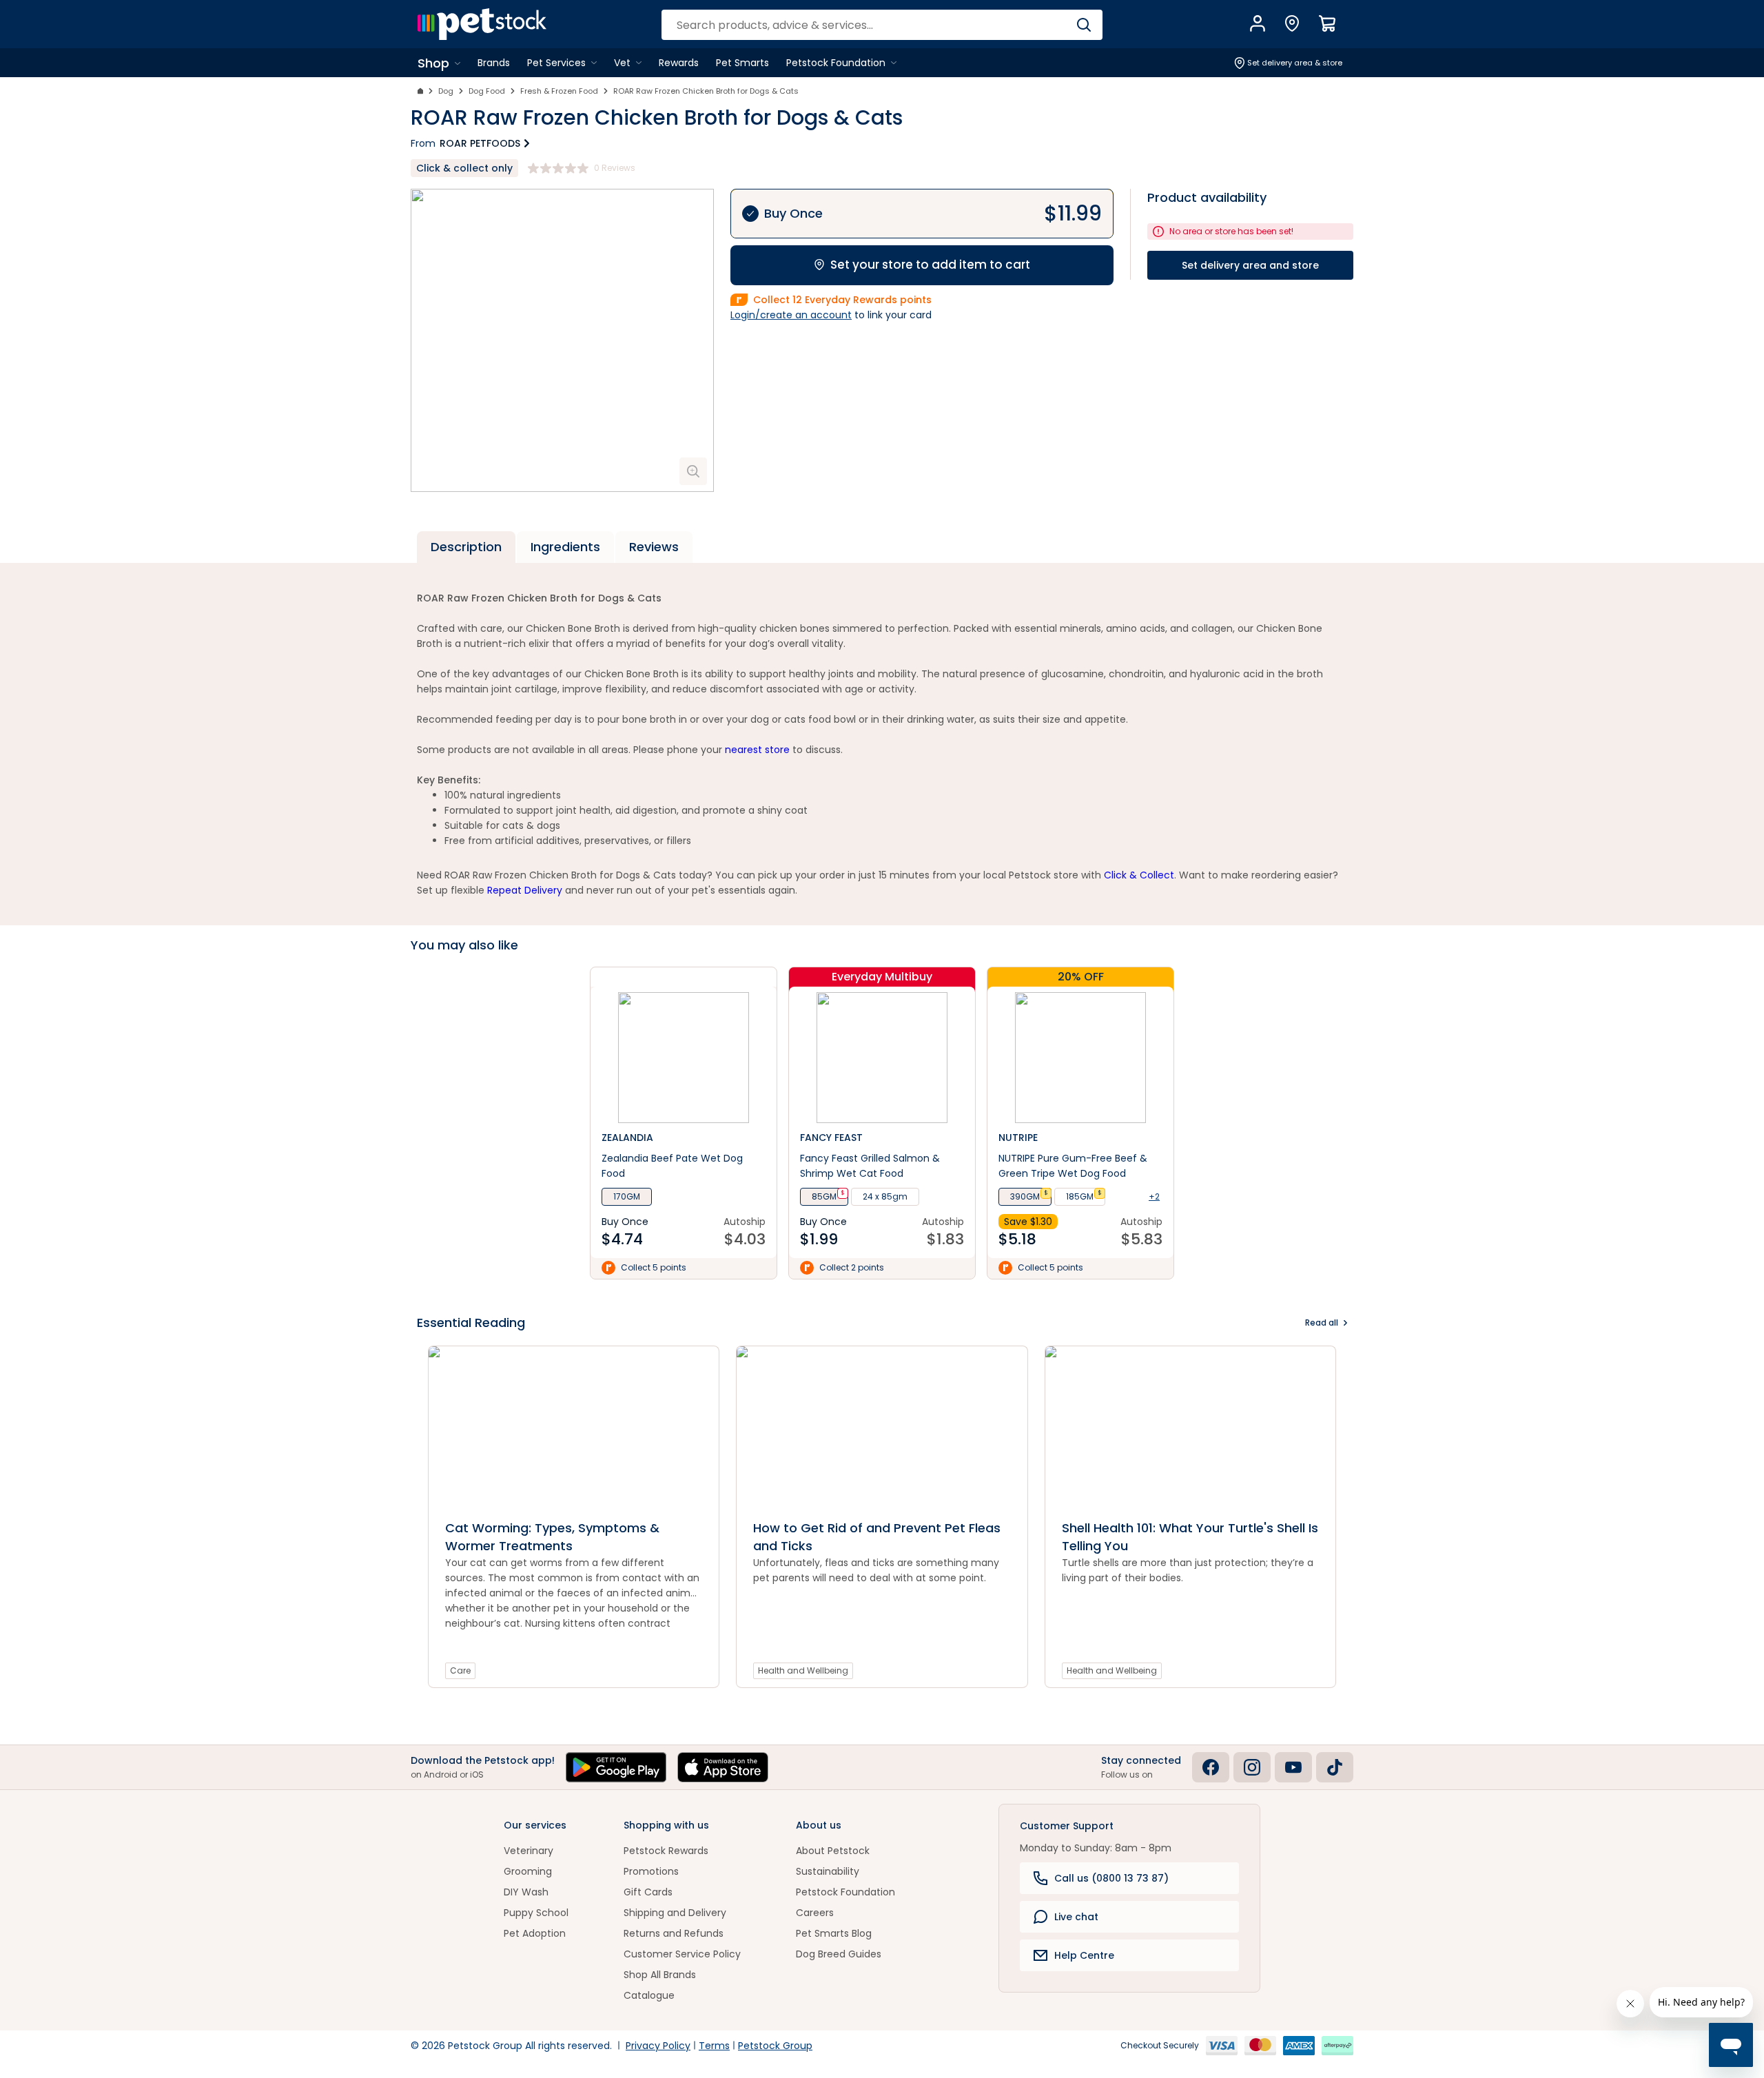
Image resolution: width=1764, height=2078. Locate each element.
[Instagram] (1252, 1767)
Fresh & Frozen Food (559, 91)
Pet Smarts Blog (834, 1933)
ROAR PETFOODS (480, 143)
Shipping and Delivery (675, 1913)
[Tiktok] (1335, 1767)
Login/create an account (791, 315)
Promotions (651, 1871)
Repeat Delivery (525, 890)
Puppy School (536, 1913)
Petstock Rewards (666, 1851)
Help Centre (1084, 1955)
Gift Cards (648, 1892)
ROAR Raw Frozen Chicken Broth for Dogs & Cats (706, 91)
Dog (446, 91)
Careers (815, 1913)
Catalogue (649, 1995)
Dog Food (487, 91)
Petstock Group (775, 2046)
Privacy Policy (658, 2046)
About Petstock (833, 1851)
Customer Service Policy (682, 1954)
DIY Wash (526, 1892)
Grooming (528, 1871)
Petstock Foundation (845, 1892)
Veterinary (529, 1851)
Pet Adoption (535, 1933)
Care (460, 1670)
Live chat (1076, 1917)
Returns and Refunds (674, 1933)
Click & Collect (1139, 875)
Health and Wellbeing (803, 1670)
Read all (1322, 1323)
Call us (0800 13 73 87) (1111, 1878)
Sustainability (828, 1871)
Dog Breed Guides (839, 1954)
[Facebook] (1211, 1767)
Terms (714, 2046)
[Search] (1084, 25)
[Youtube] (1293, 1767)
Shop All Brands (660, 1975)
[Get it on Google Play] (616, 1767)
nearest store (757, 750)
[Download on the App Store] (723, 1767)
